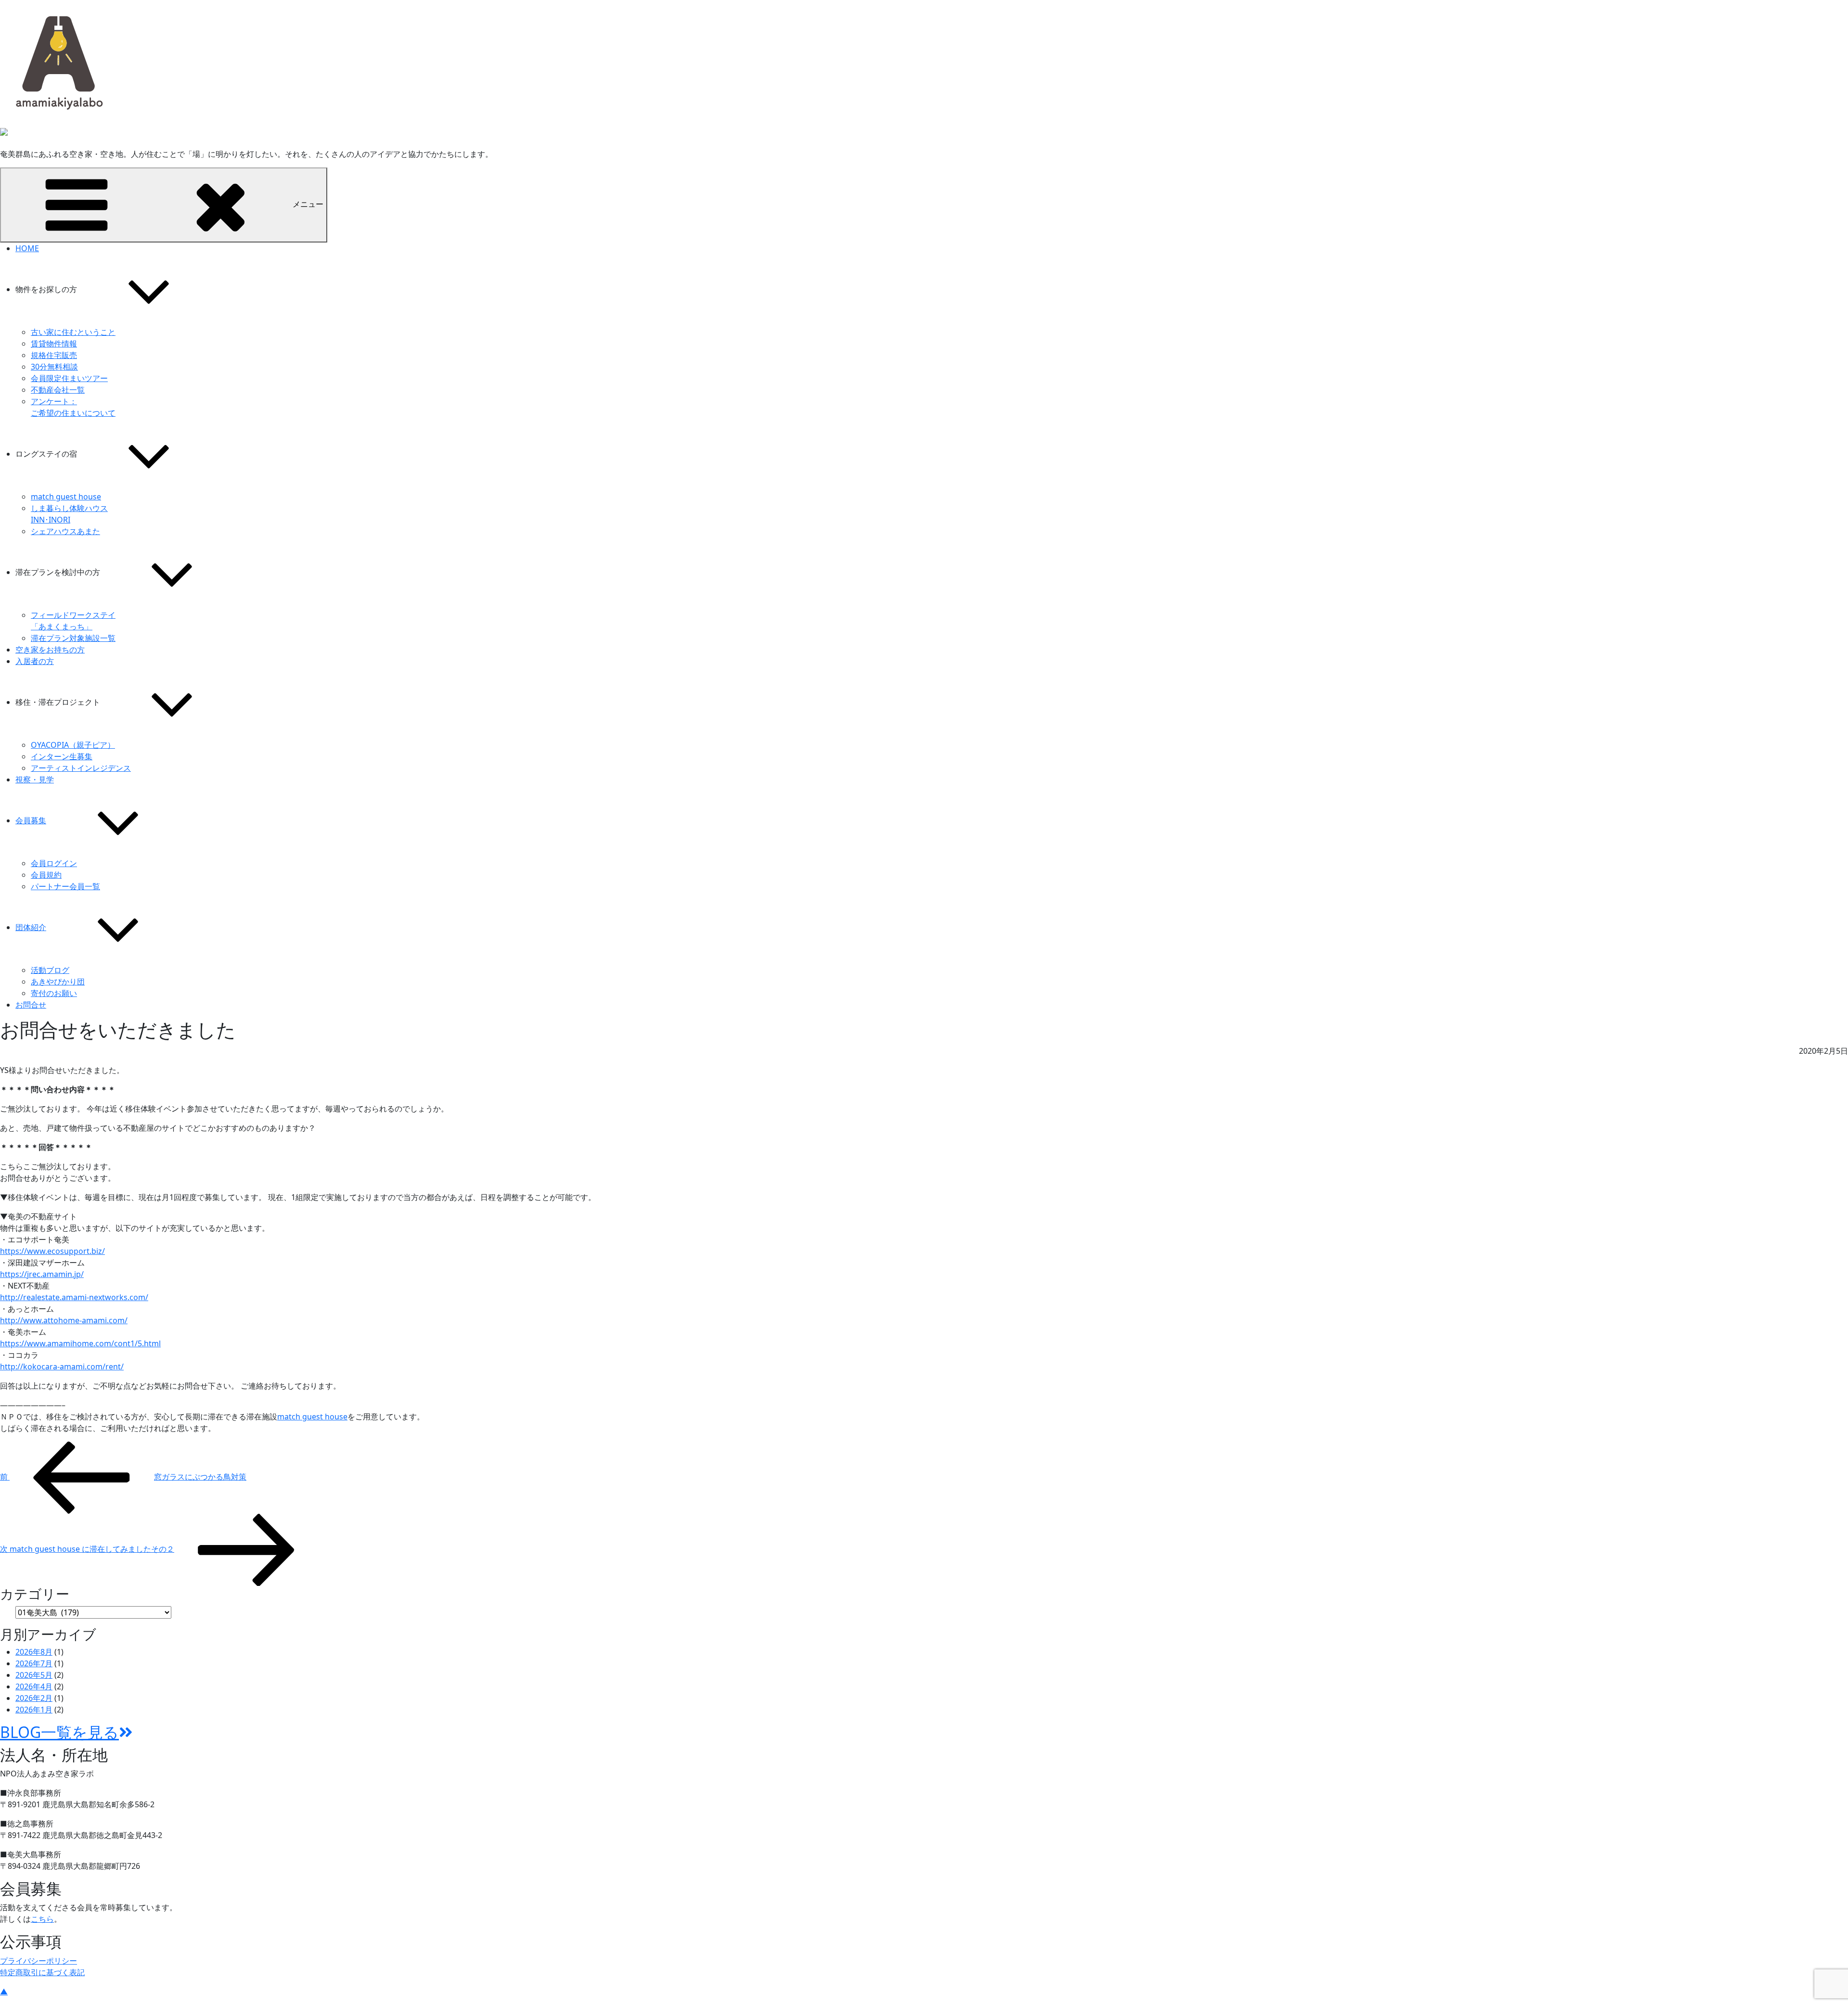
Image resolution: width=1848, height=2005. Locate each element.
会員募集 (31, 820)
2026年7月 (34, 1663)
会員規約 (46, 875)
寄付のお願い (54, 993)
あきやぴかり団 (58, 982)
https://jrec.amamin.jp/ (42, 1274)
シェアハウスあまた (65, 531)
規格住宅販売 (54, 355)
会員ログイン (54, 863)
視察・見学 (35, 779)
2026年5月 (34, 1675)
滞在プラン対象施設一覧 (73, 638)
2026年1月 (34, 1710)
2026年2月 (34, 1698)
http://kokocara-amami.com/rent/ (62, 1366)
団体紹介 (31, 927)
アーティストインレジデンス (81, 768)
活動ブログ (50, 970)
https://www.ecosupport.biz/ (52, 1251)
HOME (27, 248)
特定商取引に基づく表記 (42, 1972)
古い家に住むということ (73, 332)
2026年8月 (34, 1652)
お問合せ (31, 1005)
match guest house (66, 497)
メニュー (308, 204)
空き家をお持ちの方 (50, 650)
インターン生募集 (62, 756)
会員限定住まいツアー (69, 378)
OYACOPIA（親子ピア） (73, 745)
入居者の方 (35, 661)
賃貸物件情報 (54, 344)
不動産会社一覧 (58, 390)
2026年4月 (34, 1686)
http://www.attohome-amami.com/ (64, 1320)
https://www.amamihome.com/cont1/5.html (80, 1343)
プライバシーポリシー (38, 1961)
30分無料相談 (54, 367)
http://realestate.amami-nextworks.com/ (74, 1297)
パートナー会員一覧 (65, 886)
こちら (42, 1919)
